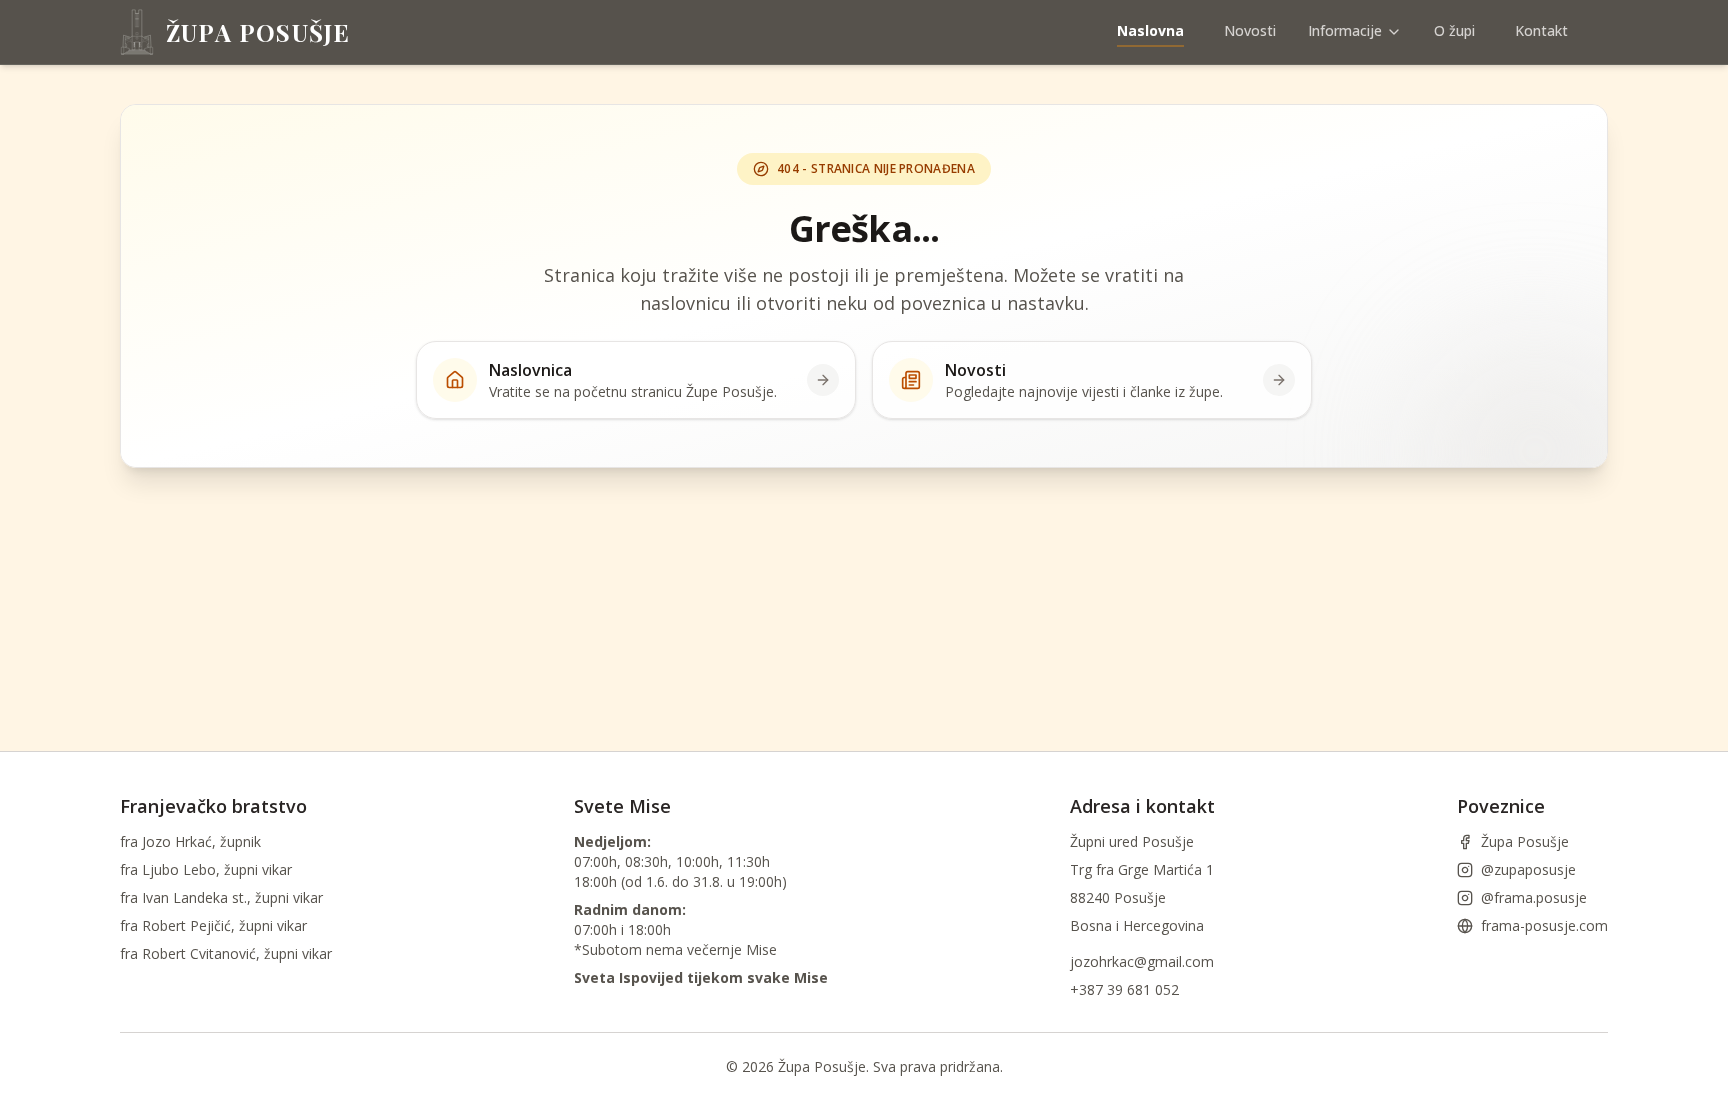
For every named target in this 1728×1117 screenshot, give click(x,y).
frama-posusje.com (1544, 925)
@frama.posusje (1534, 897)
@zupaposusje (1528, 869)
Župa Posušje (1525, 841)
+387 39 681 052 (1124, 989)
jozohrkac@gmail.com (1142, 961)
